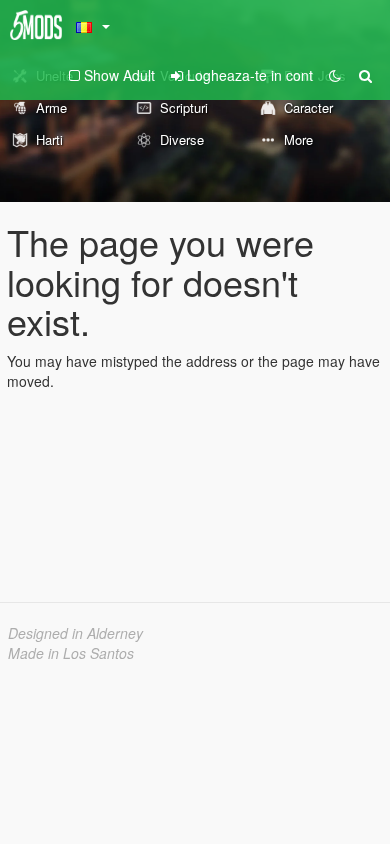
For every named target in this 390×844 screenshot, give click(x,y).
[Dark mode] (335, 75)
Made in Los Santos (71, 653)
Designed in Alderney (75, 633)
